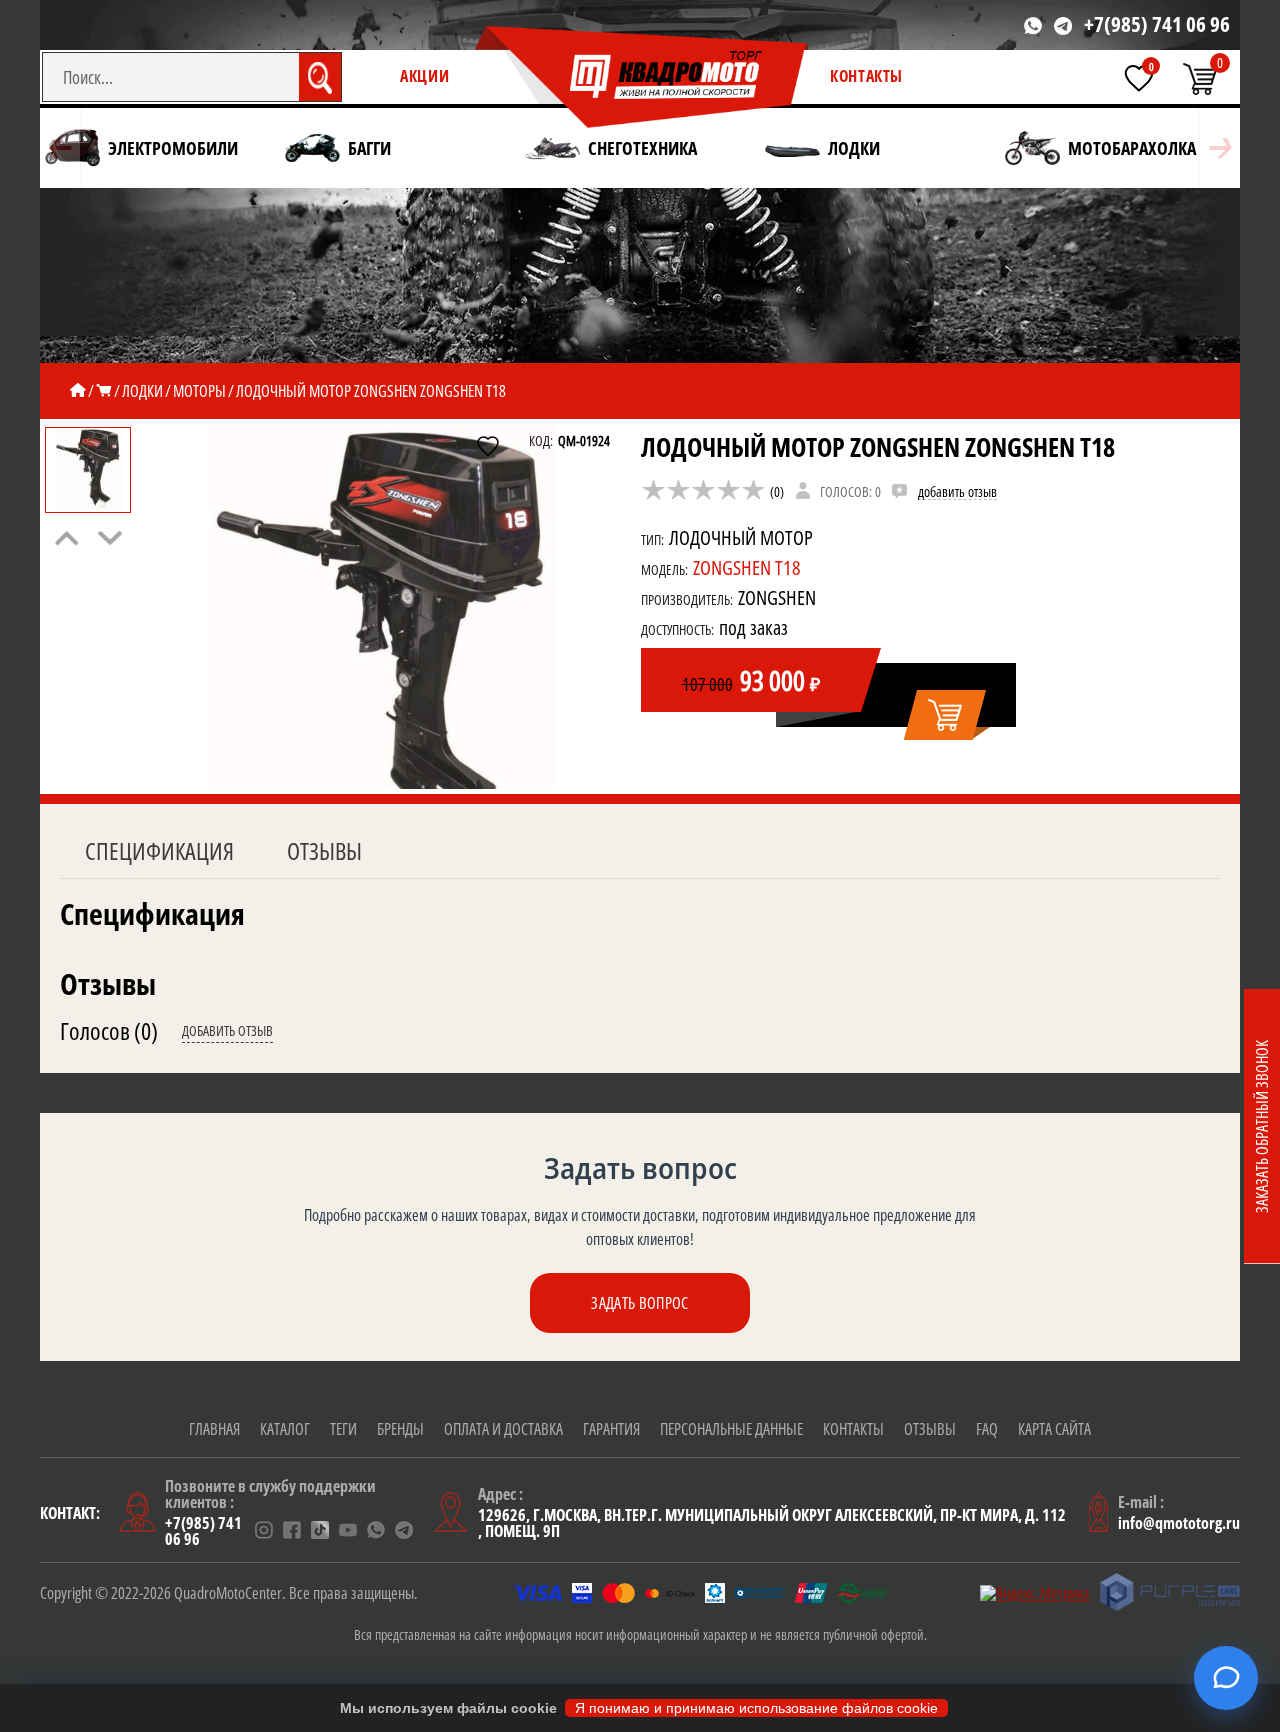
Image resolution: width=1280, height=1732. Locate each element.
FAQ (987, 1429)
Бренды (400, 1429)
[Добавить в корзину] (946, 716)
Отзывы (324, 850)
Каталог (285, 1429)
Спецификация (159, 850)
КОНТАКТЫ (866, 76)
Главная (214, 1429)
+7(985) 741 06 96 (1157, 24)
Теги (343, 1429)
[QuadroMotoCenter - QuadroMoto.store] (642, 78)
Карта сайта (1054, 1429)
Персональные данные (731, 1429)
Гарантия (611, 1429)
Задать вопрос (639, 1303)
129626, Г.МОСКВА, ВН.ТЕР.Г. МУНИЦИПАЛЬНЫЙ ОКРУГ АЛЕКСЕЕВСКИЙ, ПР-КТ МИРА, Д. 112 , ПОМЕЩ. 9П (772, 1523)
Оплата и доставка (503, 1429)
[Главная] (78, 391)
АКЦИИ (424, 76)
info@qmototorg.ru (1179, 1523)
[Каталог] (104, 391)
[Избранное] (1139, 78)
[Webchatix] (1226, 1678)
